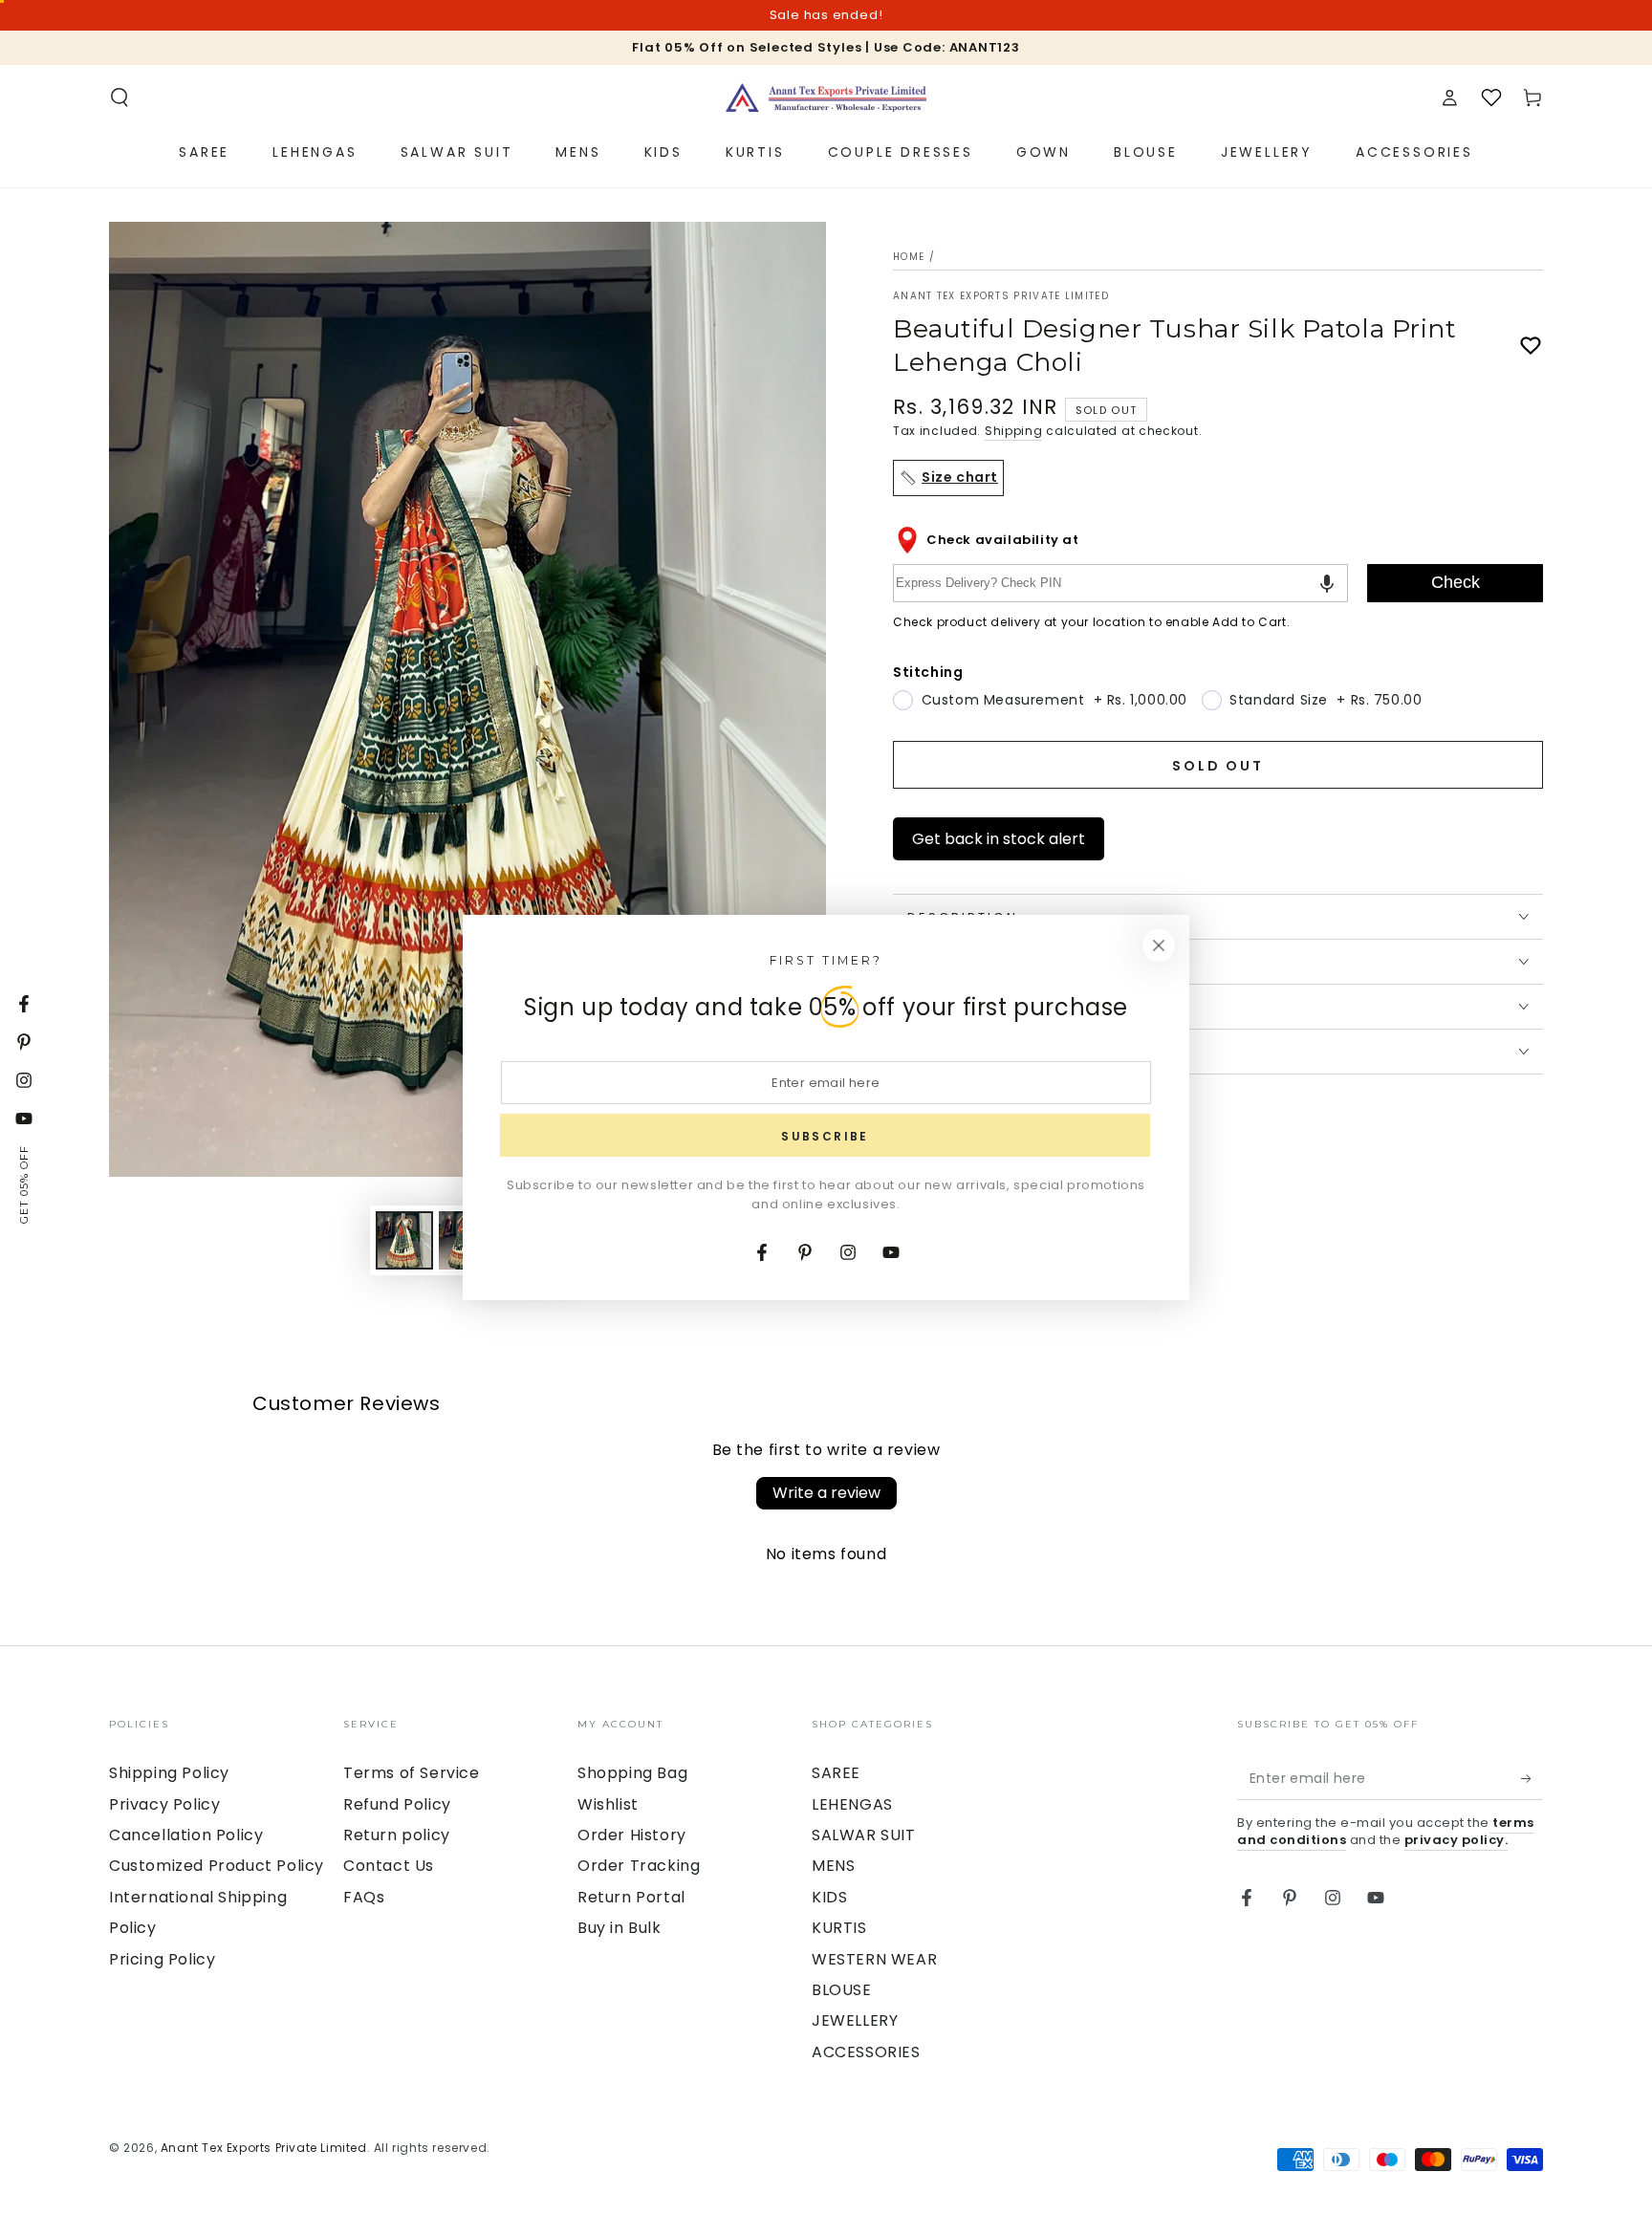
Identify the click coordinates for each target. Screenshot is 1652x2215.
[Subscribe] (1532, 1778)
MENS (833, 1866)
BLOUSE (842, 1990)
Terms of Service (412, 1773)
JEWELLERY (855, 2020)
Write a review (826, 1493)
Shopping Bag (632, 1773)
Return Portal (631, 1897)
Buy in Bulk (619, 1928)
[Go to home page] (826, 98)
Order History (632, 1835)
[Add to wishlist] (1531, 346)
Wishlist (608, 1804)
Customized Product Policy (217, 1866)
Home (909, 257)
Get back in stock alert (999, 839)
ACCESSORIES (866, 2052)
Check (1456, 582)
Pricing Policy (162, 1959)
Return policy (397, 1835)
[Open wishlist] (1491, 98)
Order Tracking (639, 1866)
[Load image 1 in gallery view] (404, 1240)
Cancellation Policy (186, 1835)
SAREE (836, 1773)
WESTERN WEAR (874, 1959)
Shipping (1014, 431)
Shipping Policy (169, 1773)
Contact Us (389, 1866)
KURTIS (839, 1928)
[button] (120, 98)
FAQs (364, 1897)
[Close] (1159, 945)
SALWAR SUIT (864, 1835)
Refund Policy (397, 1804)
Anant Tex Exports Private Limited (1001, 296)
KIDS (829, 1897)
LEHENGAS (852, 1804)
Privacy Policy (164, 1804)
